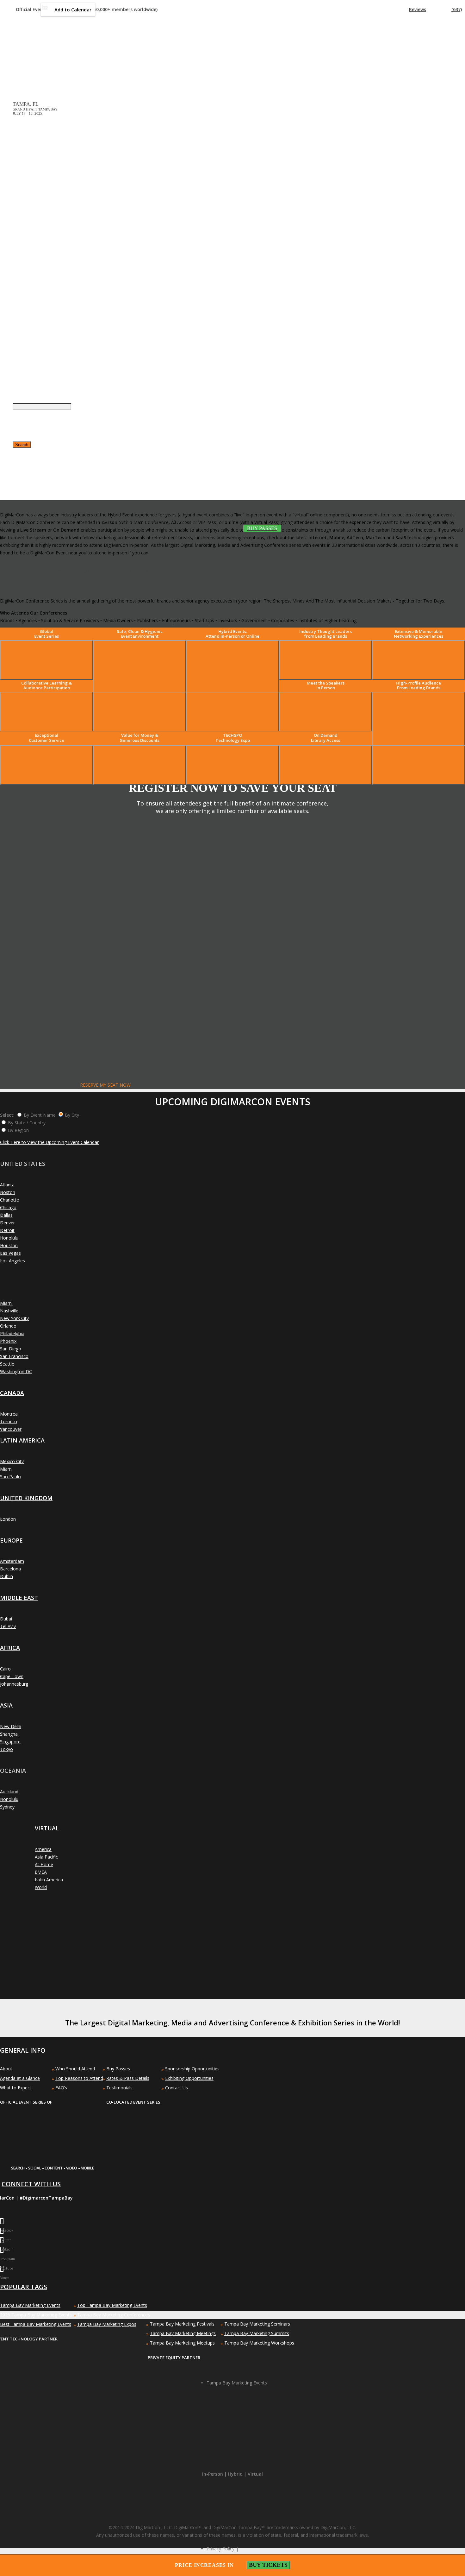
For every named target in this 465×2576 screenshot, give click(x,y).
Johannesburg (14, 1684)
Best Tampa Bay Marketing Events (36, 2324)
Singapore (10, 1742)
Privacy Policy (220, 2549)
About (6, 2069)
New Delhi (11, 1726)
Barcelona (10, 1569)
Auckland (9, 1792)
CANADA (12, 1393)
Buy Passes (118, 2069)
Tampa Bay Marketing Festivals (182, 2324)
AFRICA (10, 1648)
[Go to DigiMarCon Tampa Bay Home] (33, 57)
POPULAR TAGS (24, 2287)
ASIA (6, 1705)
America (43, 1849)
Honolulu (9, 1238)
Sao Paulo (10, 1477)
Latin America (49, 1880)
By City (72, 1115)
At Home (44, 1864)
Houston (9, 1245)
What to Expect (16, 2088)
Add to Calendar (73, 9)
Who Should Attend (75, 2069)
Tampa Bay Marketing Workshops (259, 2343)
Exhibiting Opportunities (189, 2078)
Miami (6, 1303)
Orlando (8, 1326)
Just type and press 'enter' (19, 292)
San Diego (11, 1349)
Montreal (9, 1414)
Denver (7, 1223)
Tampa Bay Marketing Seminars (257, 2324)
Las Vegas (10, 1253)
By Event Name (40, 1115)
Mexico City (12, 1461)
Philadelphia (12, 1333)
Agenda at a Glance (20, 2078)
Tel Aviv (8, 1626)
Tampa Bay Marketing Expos (107, 2324)
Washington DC (16, 1371)
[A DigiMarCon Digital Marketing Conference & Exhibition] (230, 2165)
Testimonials (119, 2088)
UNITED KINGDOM (26, 1498)
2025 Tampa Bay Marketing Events (36, 2315)
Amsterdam (12, 1561)
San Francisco (14, 1356)
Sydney (7, 1807)
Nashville (9, 1311)
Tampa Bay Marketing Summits (257, 2333)
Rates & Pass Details (128, 2078)
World (41, 1887)
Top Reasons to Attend (79, 2078)
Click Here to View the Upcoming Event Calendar (49, 1142)
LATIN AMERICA (22, 1440)
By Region (18, 1130)
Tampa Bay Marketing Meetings (183, 2333)
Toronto (9, 1421)
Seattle (7, 1364)
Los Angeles (12, 1261)
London (8, 1519)
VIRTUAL (47, 1828)
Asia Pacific (46, 1857)
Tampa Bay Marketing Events (30, 2305)
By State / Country (27, 1123)
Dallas (6, 1215)
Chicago (8, 1207)
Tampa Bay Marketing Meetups (182, 2343)
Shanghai (9, 1734)
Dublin (6, 1576)
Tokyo (6, 1749)
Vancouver (11, 1429)
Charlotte (9, 1200)
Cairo (5, 1669)
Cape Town (12, 1676)
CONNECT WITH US (31, 2184)
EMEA (41, 1872)
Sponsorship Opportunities (192, 2069)
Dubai (6, 1619)
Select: (7, 1115)
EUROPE (11, 1540)
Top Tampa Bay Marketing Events (112, 2305)
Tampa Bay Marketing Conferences (114, 2315)
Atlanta (7, 1185)
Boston (8, 1192)
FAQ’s (61, 2088)
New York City (14, 1318)
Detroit (7, 1230)
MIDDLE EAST (19, 1598)
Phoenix (8, 1341)
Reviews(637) (435, 9)
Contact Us (177, 2088)
